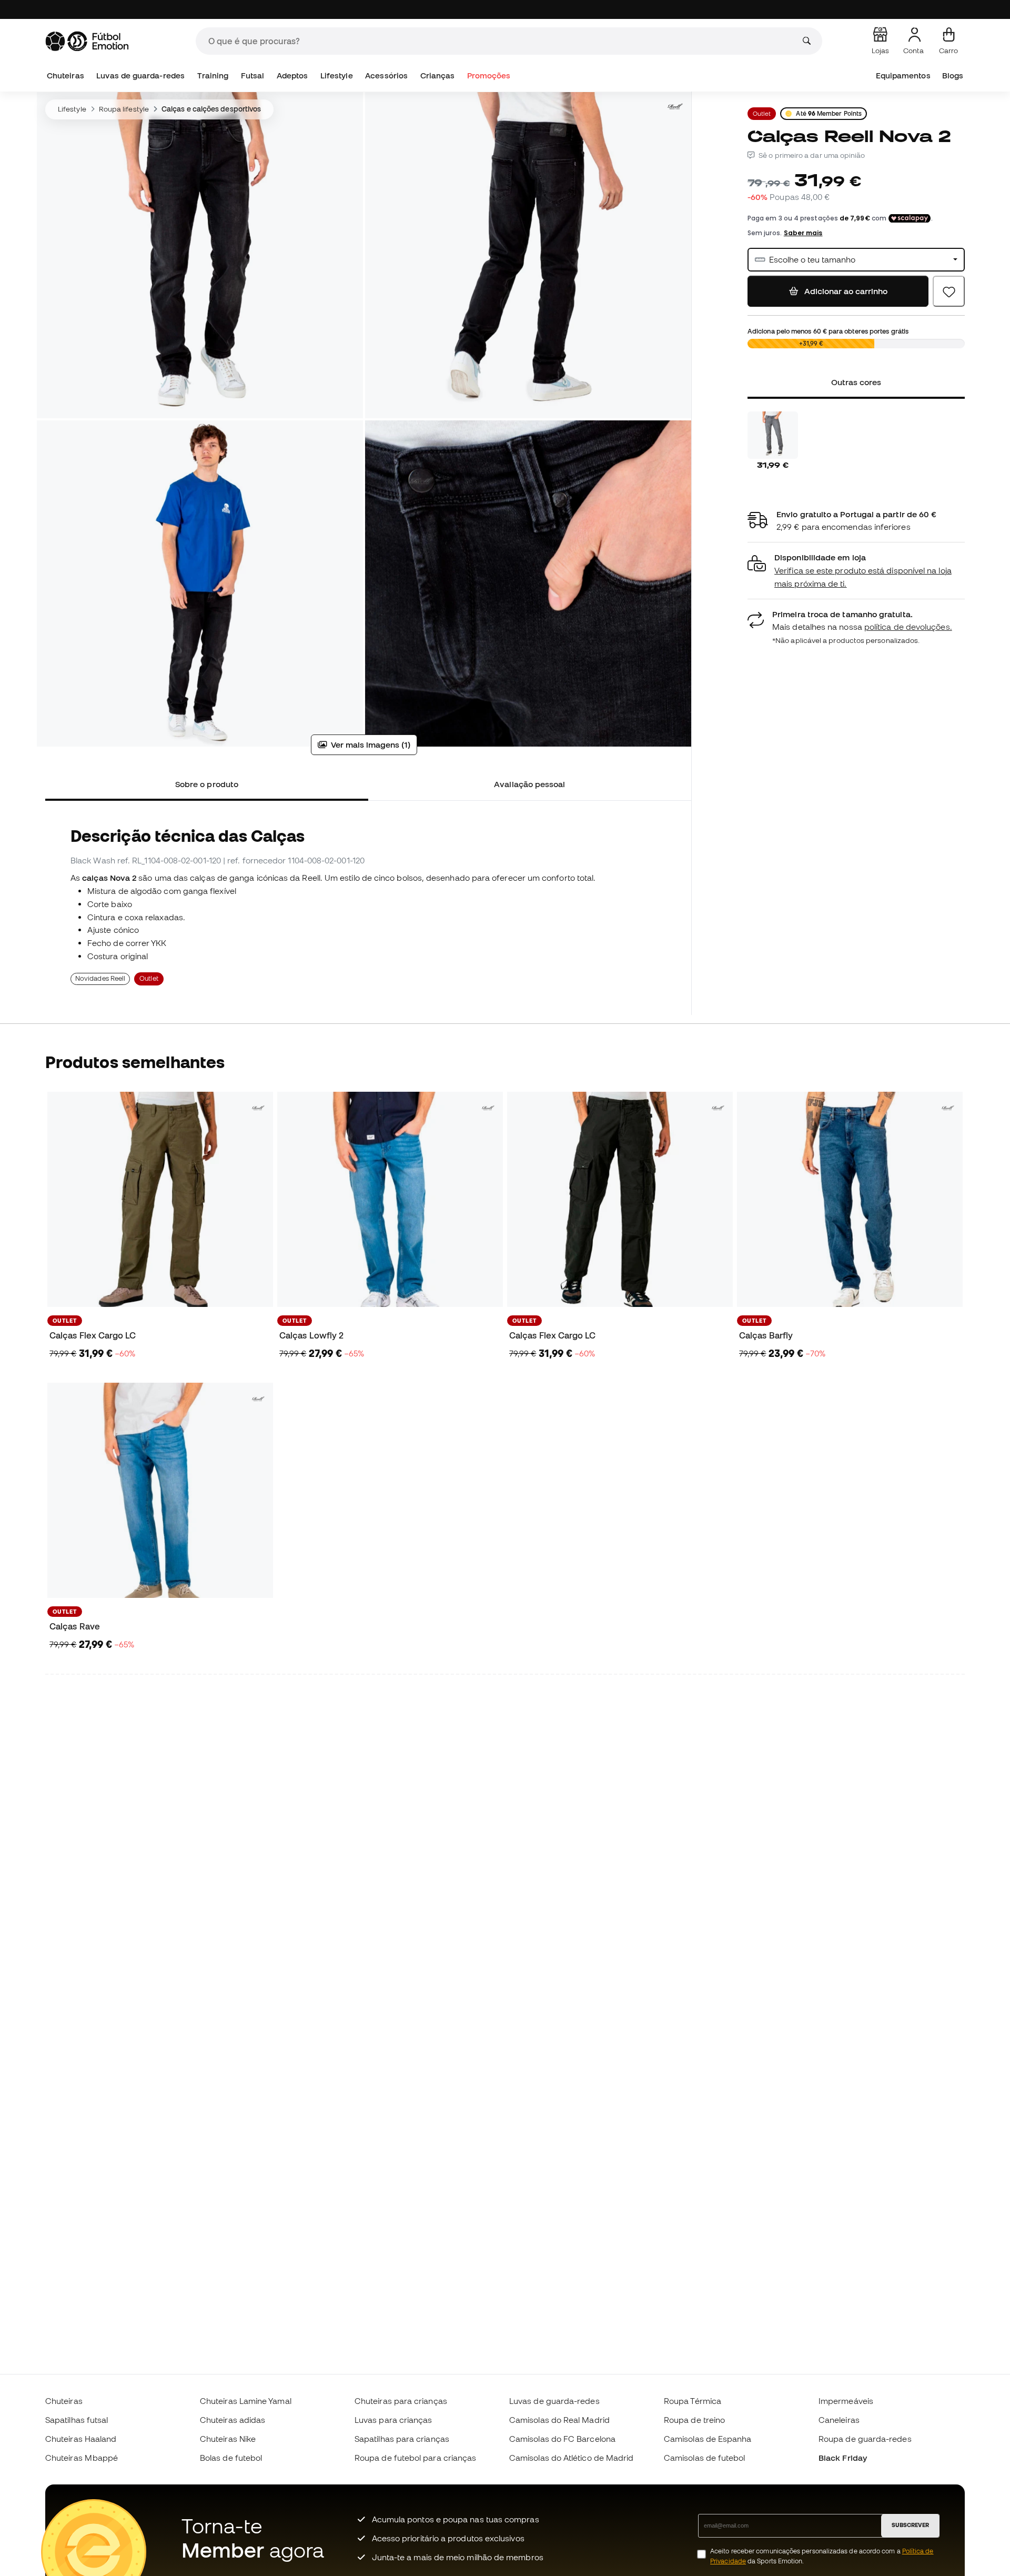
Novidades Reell (100, 978)
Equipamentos (903, 76)
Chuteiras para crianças (401, 2401)
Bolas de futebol (231, 2458)
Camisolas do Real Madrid (559, 2420)
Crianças (438, 76)
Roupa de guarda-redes (865, 2439)
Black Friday (843, 2458)
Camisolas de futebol (705, 2458)
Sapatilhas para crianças (402, 2439)
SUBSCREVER (910, 2525)
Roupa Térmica (693, 2401)
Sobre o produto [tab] (207, 784)
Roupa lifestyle (124, 109)
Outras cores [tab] (856, 382)
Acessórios (386, 76)
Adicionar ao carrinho (845, 291)
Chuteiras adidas (233, 2420)
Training (213, 76)
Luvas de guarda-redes (140, 76)
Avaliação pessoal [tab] (529, 784)
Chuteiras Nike (228, 2439)
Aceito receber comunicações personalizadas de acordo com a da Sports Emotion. (822, 2556)
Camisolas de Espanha (708, 2439)
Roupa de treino (694, 2420)
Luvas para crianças (393, 2420)
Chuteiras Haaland (81, 2439)
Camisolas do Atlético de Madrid (571, 2458)
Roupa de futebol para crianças (415, 2458)
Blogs (953, 76)
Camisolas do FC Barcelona (562, 2439)
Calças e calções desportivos (211, 109)
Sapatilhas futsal (77, 2420)
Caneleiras (839, 2420)
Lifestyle (337, 76)
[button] (856, 571)
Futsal (252, 76)
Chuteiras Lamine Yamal (246, 2401)
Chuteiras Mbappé (82, 2458)
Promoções (489, 76)
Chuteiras (65, 76)
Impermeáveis (846, 2401)
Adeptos (292, 76)
